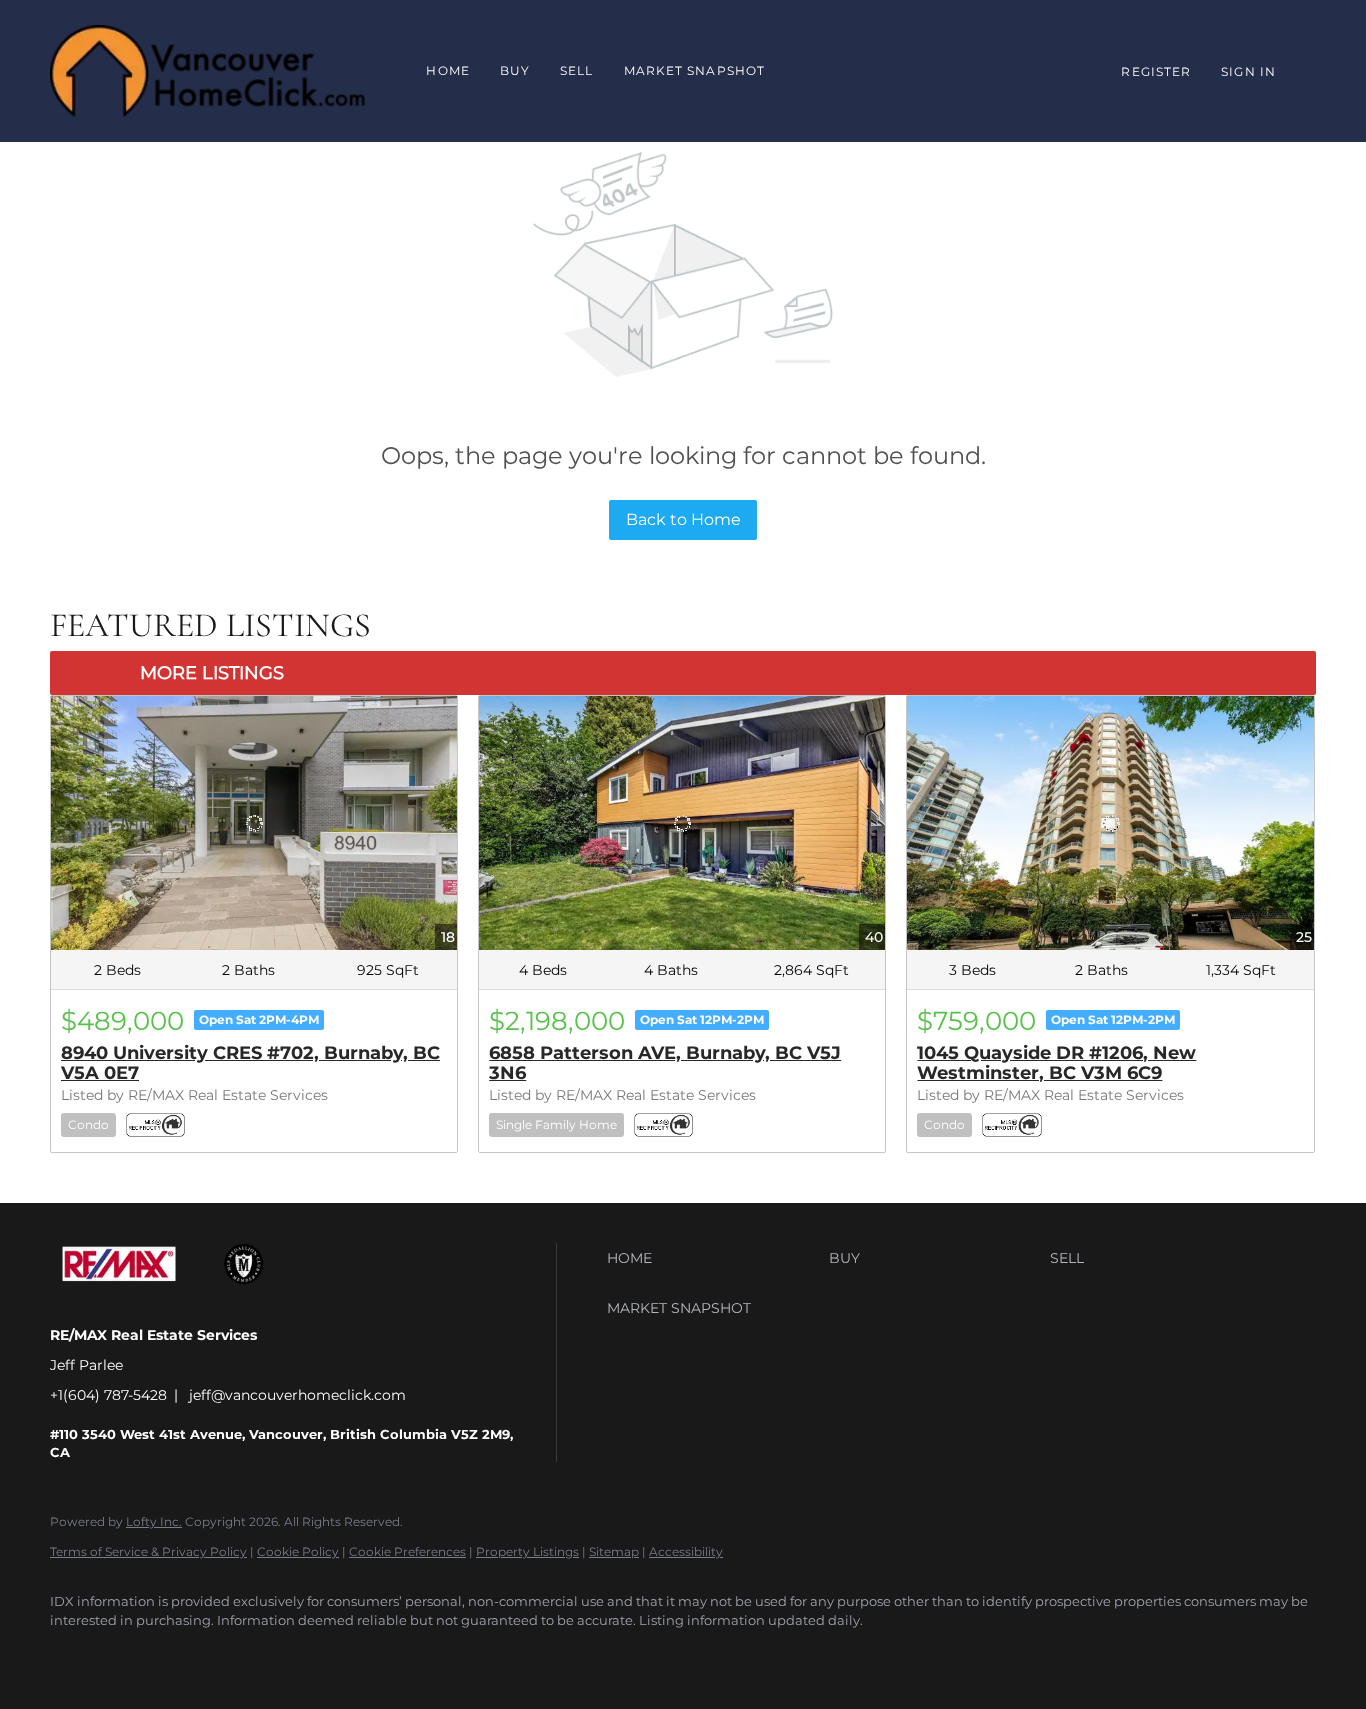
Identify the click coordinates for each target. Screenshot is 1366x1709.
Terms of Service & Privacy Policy (148, 1551)
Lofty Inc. (154, 1521)
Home (447, 70)
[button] (712, 1258)
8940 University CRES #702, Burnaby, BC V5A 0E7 (250, 1063)
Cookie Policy (298, 1551)
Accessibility (686, 1551)
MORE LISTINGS (212, 673)
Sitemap (614, 1551)
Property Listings (527, 1551)
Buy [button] (515, 70)
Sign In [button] (1248, 71)
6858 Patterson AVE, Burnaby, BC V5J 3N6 (665, 1063)
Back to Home (683, 519)
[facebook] (74, 1655)
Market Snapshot (695, 70)
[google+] (132, 1655)
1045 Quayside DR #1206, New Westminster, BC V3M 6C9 (1056, 1063)
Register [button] (1156, 71)
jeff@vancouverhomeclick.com (297, 1395)
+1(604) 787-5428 (108, 1395)
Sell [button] (576, 70)
